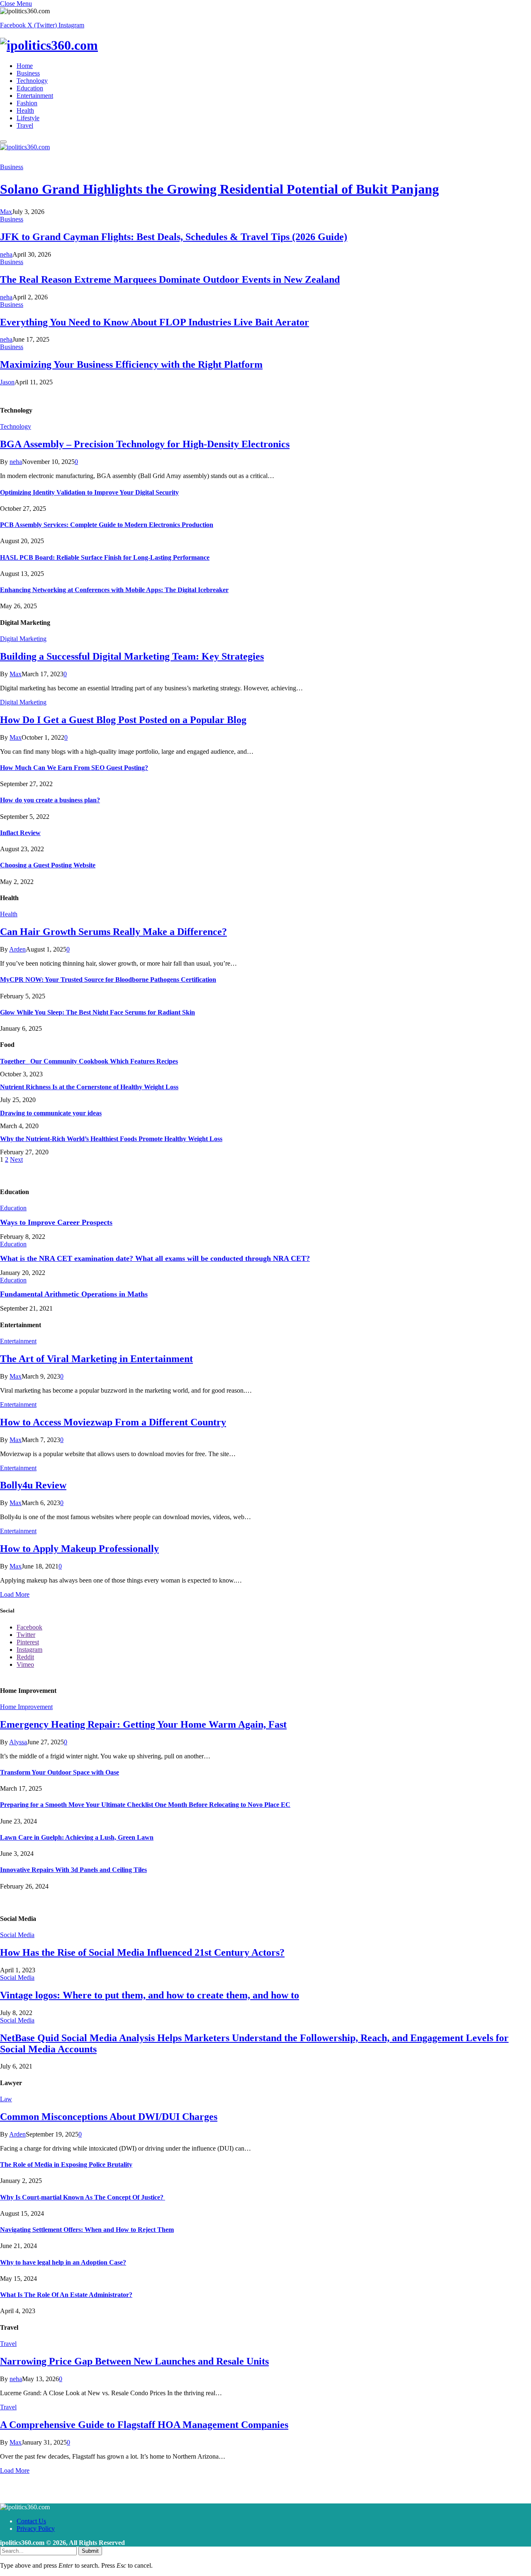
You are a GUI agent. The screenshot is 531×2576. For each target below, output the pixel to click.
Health (25, 110)
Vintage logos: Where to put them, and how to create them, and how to (150, 1995)
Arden (17, 949)
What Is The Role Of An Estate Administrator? (66, 2295)
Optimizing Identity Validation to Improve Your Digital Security (89, 492)
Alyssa (18, 1742)
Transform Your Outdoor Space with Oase (60, 1772)
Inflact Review (20, 833)
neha (6, 254)
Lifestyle (28, 118)
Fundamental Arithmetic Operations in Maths (74, 1294)
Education (30, 88)
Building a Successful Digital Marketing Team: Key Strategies (132, 656)
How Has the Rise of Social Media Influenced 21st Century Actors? (142, 1952)
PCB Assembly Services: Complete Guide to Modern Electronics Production (107, 525)
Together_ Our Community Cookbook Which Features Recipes (89, 1061)
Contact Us (31, 2521)
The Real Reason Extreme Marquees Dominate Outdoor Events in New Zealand (170, 279)
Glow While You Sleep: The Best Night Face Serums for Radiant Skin (97, 1012)
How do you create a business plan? (50, 800)
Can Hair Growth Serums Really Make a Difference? (113, 932)
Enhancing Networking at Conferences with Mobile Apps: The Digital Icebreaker (114, 590)
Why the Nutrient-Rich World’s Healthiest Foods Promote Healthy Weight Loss (111, 1139)
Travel (25, 125)
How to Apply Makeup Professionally (79, 1549)
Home (25, 66)
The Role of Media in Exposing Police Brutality (66, 2164)
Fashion (27, 103)
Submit (90, 2551)
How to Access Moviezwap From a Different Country (113, 1422)
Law (6, 2099)
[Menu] (3, 142)
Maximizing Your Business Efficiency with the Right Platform (131, 364)
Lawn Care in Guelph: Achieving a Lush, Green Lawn (77, 1837)
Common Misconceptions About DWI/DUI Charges (109, 2117)
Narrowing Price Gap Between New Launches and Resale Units (134, 2361)
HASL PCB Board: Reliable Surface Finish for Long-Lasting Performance (105, 557)
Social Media (17, 1935)
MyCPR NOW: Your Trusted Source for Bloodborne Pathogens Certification (108, 980)
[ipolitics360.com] (265, 45)
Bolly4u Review (33, 1485)
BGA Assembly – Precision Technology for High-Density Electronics (145, 444)
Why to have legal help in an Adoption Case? (63, 2262)
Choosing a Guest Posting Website (48, 865)
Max (6, 212)
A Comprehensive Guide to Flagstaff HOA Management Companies (144, 2425)
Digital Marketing (23, 639)
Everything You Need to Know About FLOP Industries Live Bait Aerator (155, 322)
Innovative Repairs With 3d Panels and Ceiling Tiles (73, 1870)
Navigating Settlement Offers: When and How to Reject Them (87, 2230)
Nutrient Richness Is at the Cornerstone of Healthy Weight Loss (89, 1087)
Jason (7, 382)
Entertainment (35, 96)
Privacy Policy (36, 2529)
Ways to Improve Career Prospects (56, 1222)
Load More (15, 1594)
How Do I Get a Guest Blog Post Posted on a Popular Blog (123, 720)
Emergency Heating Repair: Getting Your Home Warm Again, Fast (143, 1724)
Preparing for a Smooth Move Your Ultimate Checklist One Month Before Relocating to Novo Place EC (145, 1805)
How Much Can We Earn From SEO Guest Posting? (74, 768)
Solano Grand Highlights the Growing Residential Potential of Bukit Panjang (219, 189)
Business (28, 73)
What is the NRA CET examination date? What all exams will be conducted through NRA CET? (155, 1258)
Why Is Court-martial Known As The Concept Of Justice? (83, 2197)
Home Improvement (26, 1707)
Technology (32, 81)
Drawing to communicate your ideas (51, 1113)
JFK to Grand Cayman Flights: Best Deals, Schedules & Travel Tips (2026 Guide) (174, 237)
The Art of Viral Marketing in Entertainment (96, 1359)
